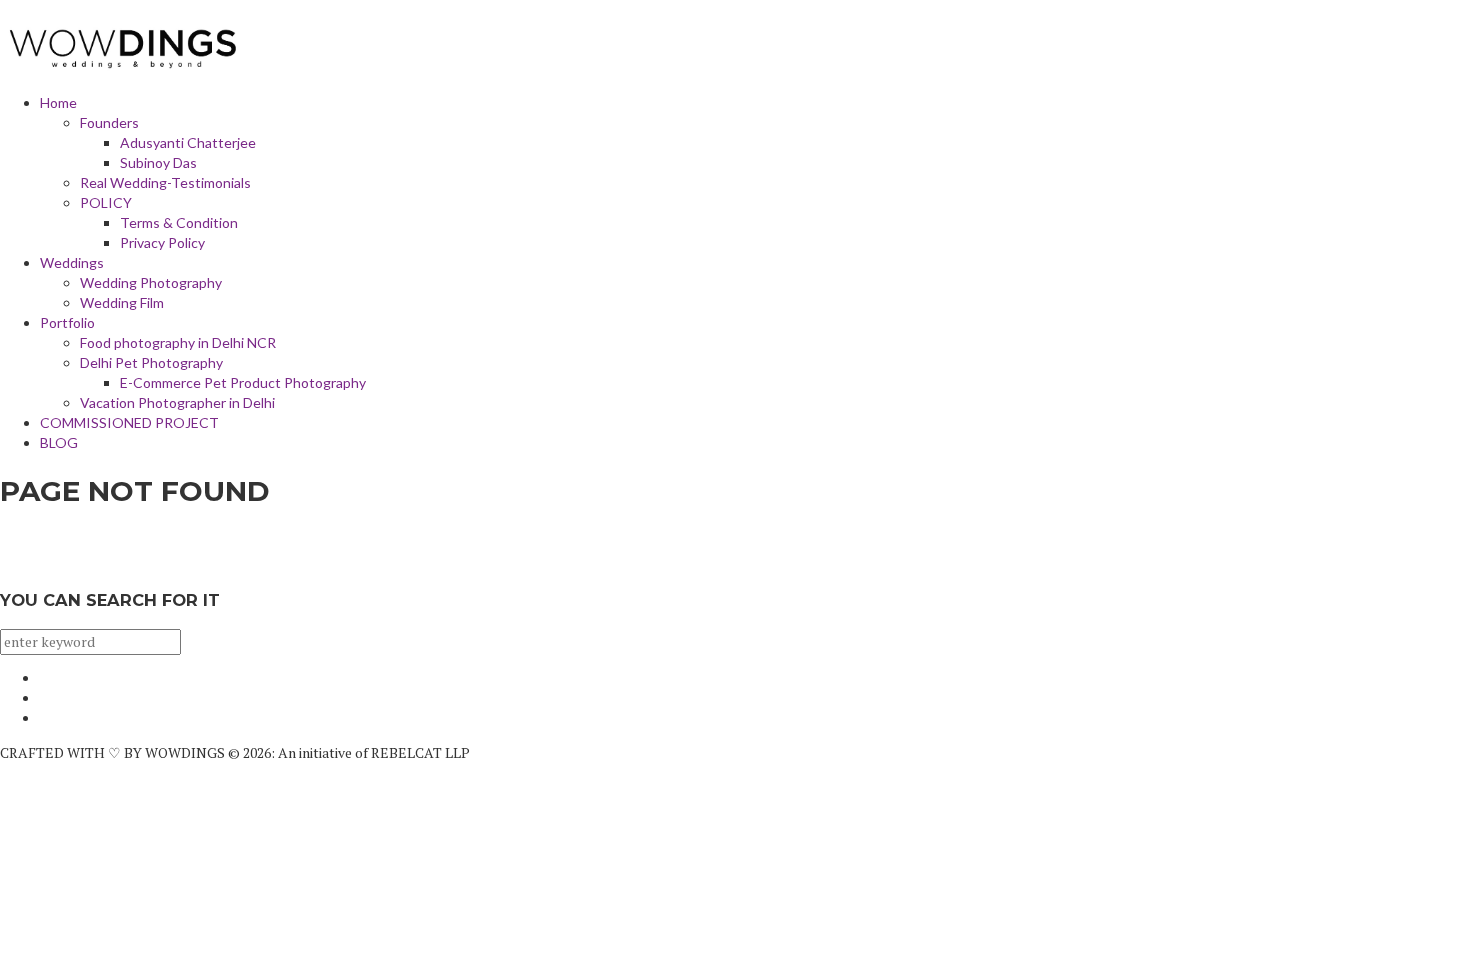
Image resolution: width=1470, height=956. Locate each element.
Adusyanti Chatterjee (188, 142)
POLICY (106, 202)
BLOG (59, 442)
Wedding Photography (151, 282)
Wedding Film (122, 302)
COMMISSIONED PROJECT (129, 422)
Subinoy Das (158, 162)
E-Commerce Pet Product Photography (243, 382)
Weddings (72, 262)
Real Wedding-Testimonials (165, 182)
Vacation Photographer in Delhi (177, 402)
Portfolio (67, 322)
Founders (109, 122)
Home (58, 102)
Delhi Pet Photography (151, 362)
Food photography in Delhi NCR (178, 342)
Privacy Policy (162, 242)
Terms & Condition (179, 222)
